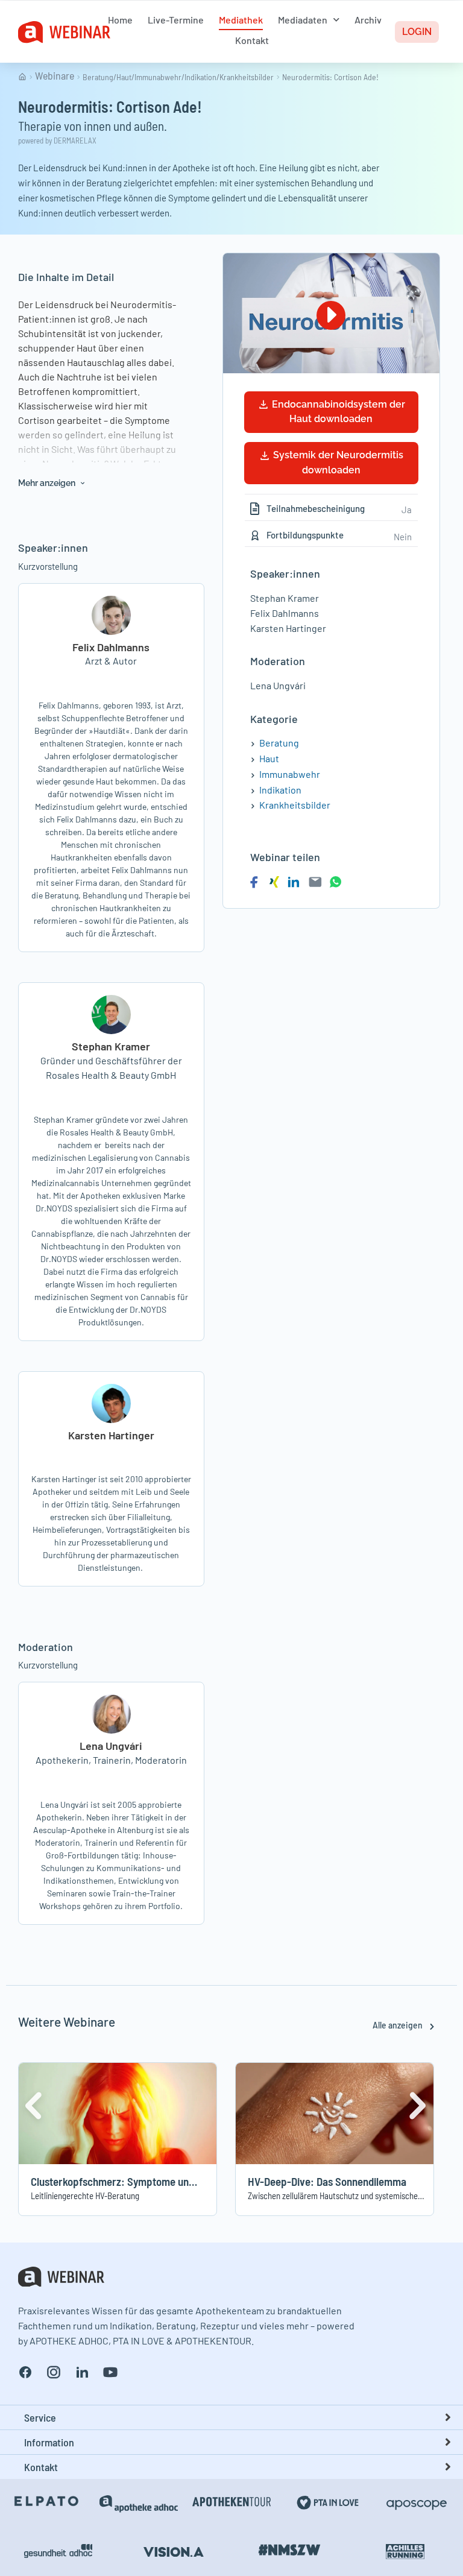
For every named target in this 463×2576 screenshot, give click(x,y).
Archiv (368, 20)
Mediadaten (303, 20)
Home (120, 20)
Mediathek (241, 20)
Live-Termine (176, 20)
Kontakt (252, 40)
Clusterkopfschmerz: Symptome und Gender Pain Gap (150, 2181)
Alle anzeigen (398, 2025)
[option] (118, 2139)
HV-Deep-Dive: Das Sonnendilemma (327, 2181)
